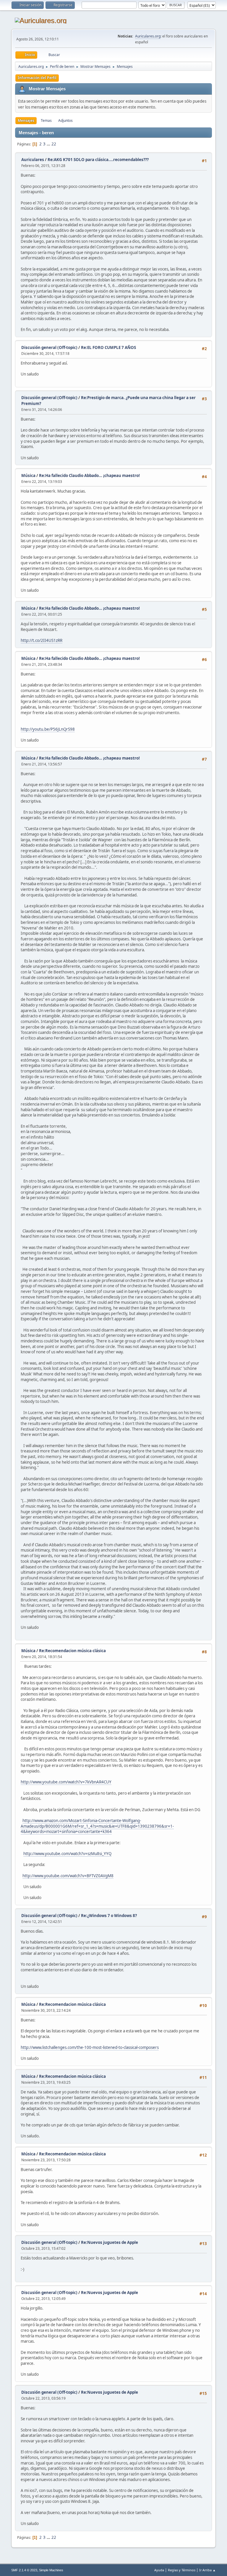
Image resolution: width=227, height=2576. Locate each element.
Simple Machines (51, 2570)
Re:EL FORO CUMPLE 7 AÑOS (108, 347)
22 (54, 144)
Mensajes (26, 120)
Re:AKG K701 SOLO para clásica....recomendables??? (98, 160)
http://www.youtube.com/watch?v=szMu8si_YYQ (67, 1854)
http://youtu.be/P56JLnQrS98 (48, 729)
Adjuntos (65, 120)
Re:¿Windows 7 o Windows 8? (109, 1916)
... (49, 144)
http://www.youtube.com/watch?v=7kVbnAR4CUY (66, 1782)
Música (28, 475)
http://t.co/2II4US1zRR (42, 640)
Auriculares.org (148, 36)
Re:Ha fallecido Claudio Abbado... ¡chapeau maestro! (89, 475)
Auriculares (33, 160)
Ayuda (159, 2570)
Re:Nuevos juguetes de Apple (110, 2242)
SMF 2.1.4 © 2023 (24, 2570)
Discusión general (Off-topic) (49, 347)
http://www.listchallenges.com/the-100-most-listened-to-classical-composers (90, 2047)
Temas (46, 120)
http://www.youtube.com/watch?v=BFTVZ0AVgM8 (68, 1876)
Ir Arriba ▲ (207, 2570)
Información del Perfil (37, 78)
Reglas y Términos (182, 2570)
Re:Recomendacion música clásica (72, 1651)
